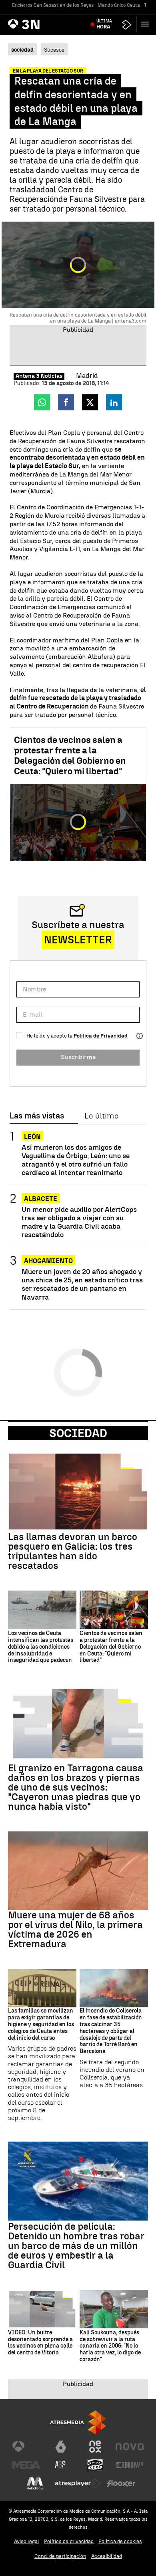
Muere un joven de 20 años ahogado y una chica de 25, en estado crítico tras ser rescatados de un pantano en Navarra (82, 1284)
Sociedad (78, 1433)
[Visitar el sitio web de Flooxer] (121, 2483)
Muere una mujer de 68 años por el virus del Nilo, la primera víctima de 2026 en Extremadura (75, 1930)
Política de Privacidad (101, 1036)
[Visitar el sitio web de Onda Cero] (95, 2465)
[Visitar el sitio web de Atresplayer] (78, 2483)
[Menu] (146, 24)
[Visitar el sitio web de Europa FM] (130, 2465)
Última (104, 24)
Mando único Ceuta (119, 5)
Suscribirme (78, 1057)
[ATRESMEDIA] (78, 2422)
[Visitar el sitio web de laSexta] (61, 2447)
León (32, 1137)
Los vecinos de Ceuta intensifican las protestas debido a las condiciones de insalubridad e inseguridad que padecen (41, 1647)
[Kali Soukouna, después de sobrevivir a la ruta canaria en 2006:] (114, 2309)
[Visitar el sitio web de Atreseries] (61, 2465)
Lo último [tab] (101, 1116)
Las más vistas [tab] (37, 1116)
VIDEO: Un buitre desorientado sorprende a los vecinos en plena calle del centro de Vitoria (40, 2343)
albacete (41, 1199)
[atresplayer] (127, 25)
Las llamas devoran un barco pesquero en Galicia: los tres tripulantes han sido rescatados (73, 1551)
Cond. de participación (60, 2556)
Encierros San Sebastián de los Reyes (53, 5)
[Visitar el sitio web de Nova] (130, 2447)
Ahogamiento (48, 1261)
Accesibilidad (107, 2556)
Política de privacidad (69, 2541)
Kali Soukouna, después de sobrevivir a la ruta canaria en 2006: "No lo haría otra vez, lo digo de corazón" (110, 2346)
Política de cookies (120, 2541)
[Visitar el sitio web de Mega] (26, 2465)
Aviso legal (27, 2541)
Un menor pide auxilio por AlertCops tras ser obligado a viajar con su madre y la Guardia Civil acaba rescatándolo (79, 1222)
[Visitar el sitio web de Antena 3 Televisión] (26, 2447)
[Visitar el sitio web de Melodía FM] (35, 2483)
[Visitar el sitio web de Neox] (95, 2447)
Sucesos (54, 50)
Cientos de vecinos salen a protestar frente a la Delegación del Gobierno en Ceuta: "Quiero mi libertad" (70, 756)
